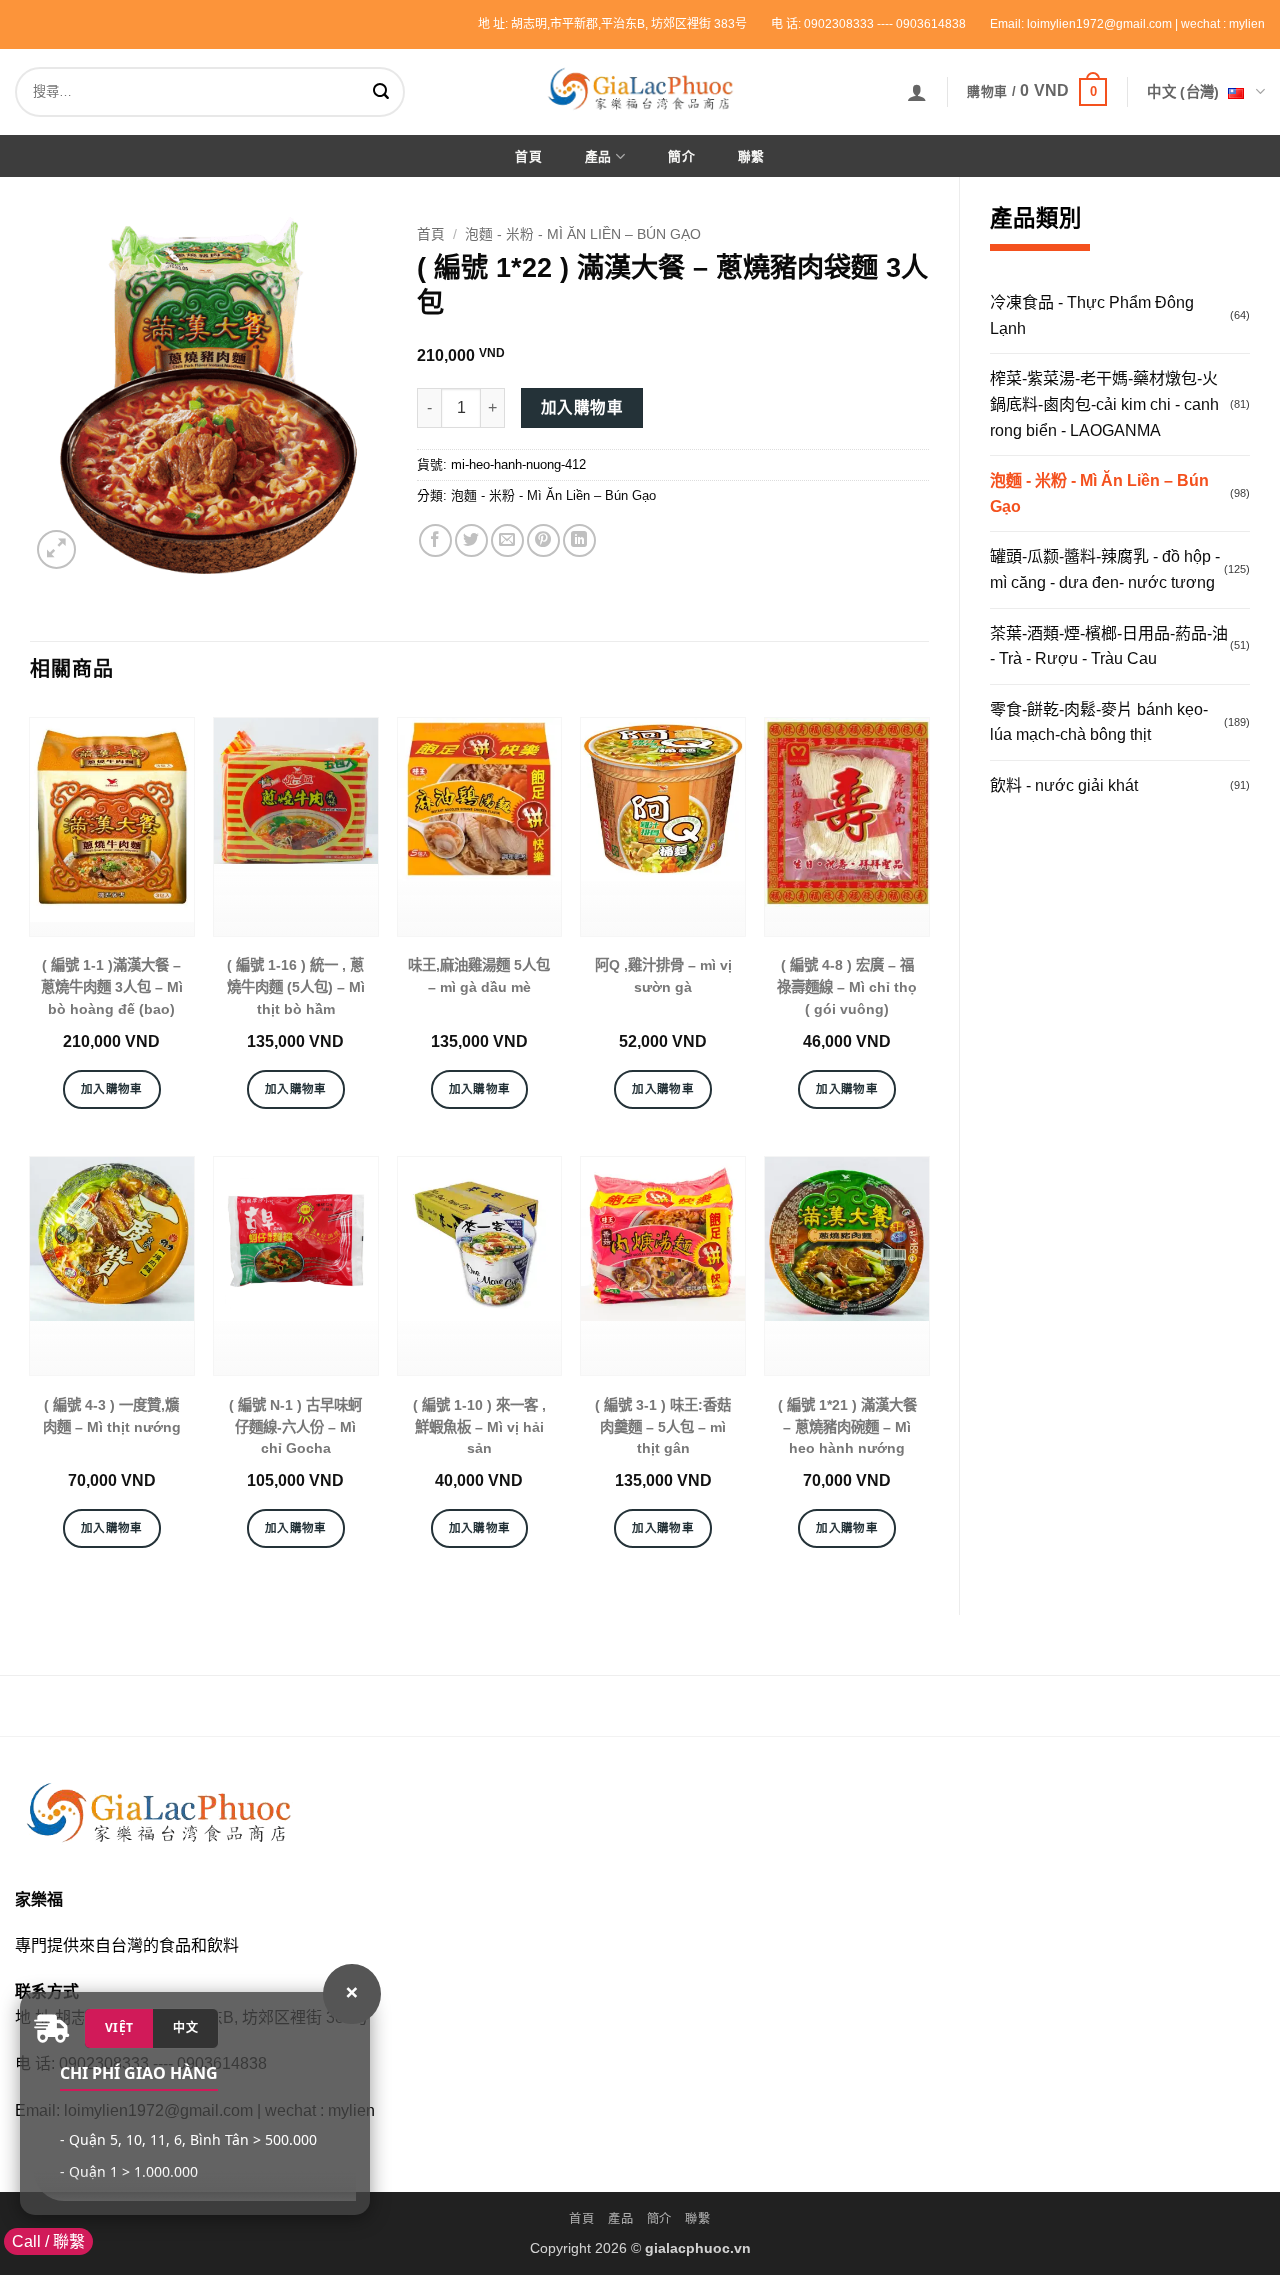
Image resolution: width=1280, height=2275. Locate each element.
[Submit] (385, 92)
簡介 (681, 156)
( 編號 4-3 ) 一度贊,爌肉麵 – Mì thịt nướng (112, 1416)
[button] (917, 92)
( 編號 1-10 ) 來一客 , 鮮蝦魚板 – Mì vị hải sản (479, 1426)
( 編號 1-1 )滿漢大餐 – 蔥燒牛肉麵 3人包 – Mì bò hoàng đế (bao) (112, 986)
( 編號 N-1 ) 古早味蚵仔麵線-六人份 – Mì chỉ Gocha (295, 1426)
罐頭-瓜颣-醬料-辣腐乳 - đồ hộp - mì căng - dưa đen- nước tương (1105, 569)
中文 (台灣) (1183, 92)
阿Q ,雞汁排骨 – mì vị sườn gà (663, 976)
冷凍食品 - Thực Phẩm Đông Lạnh (1092, 315)
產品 (598, 156)
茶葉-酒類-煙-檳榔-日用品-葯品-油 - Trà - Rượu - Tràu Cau (1109, 646)
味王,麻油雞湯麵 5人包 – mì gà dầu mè (479, 976)
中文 (185, 2027)
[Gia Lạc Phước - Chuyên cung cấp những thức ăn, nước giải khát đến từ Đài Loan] (640, 88)
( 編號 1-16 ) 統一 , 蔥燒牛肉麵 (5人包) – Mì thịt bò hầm (296, 986)
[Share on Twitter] (471, 540)
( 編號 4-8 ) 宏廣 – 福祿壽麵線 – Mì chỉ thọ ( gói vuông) (847, 986)
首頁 (528, 156)
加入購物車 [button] (112, 1089)
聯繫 (751, 156)
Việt (119, 2027)
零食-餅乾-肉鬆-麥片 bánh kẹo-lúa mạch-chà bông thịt (1099, 722)
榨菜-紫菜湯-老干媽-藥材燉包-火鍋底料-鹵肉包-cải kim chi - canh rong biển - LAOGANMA (1104, 404)
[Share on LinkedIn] (579, 540)
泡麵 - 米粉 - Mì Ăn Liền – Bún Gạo (1099, 493)
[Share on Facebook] (435, 540)
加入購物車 (582, 407)
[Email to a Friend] (507, 540)
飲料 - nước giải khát (1064, 785)
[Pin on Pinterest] (543, 540)
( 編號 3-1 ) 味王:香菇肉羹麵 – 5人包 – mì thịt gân (663, 1426)
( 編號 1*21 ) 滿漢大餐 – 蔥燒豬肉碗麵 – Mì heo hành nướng (847, 1426)
